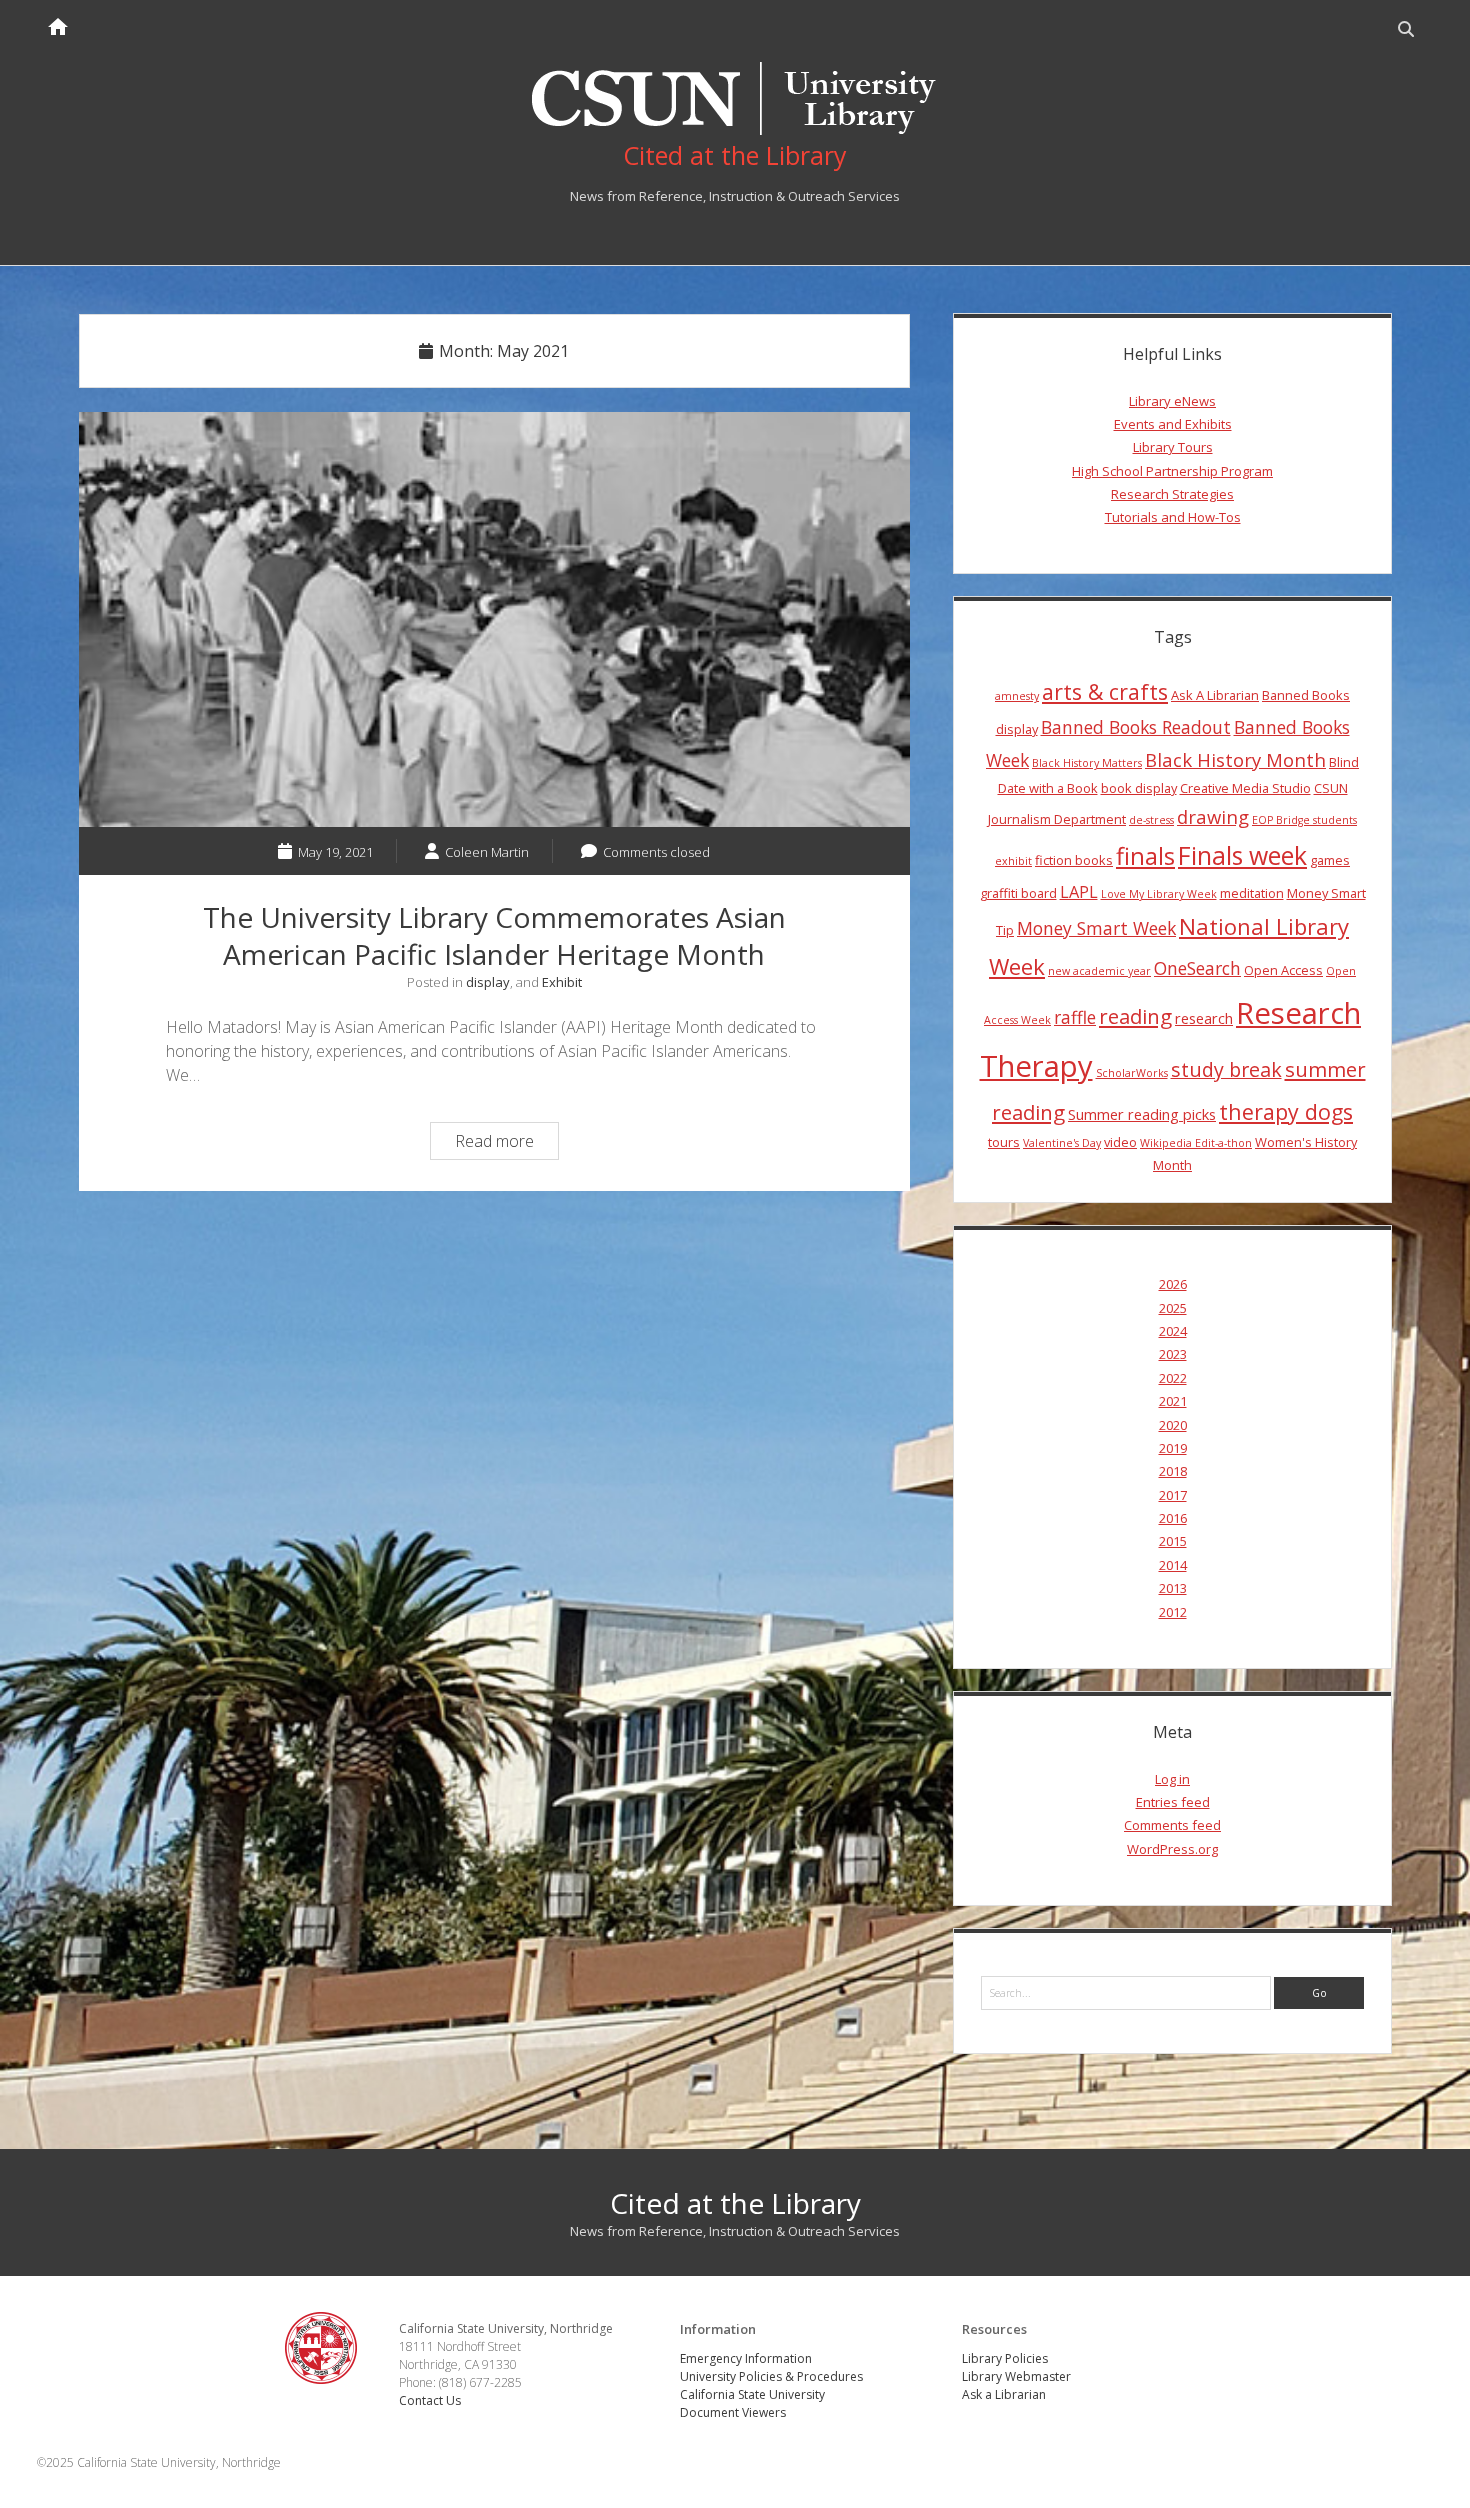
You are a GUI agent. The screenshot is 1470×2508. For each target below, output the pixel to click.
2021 (1173, 1401)
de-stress (1151, 820)
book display (1139, 788)
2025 (1173, 1308)
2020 (1173, 1425)
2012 (1173, 1612)
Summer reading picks (1142, 1114)
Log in (1172, 1779)
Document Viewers (733, 2412)
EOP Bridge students (1304, 820)
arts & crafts (1105, 691)
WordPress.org (1172, 1849)
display (488, 982)
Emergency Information (746, 2358)
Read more (506, 1144)
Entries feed (1173, 1802)
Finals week (1242, 855)
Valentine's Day (1062, 1143)
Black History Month (1235, 759)
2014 (1173, 1565)
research (1204, 1018)
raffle (1075, 1017)
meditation (1252, 893)
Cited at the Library (735, 2203)
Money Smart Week (1096, 928)
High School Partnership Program (1172, 471)
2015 (1173, 1541)
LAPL (1079, 892)
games (1330, 860)
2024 (1173, 1331)
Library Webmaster (1016, 2376)
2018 (1173, 1471)
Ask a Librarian (1004, 2394)
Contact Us (430, 2400)
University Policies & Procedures (771, 2376)
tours (1004, 1142)
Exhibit (562, 982)
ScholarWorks (1132, 1073)
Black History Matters (1087, 763)
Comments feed (1172, 1825)
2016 (1173, 1518)
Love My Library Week (1159, 894)
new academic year (1099, 971)
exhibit (1013, 861)
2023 (1173, 1354)
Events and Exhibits (1173, 424)
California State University (752, 2394)
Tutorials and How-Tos (1173, 517)
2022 (1173, 1378)
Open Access (1283, 970)
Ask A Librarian (1215, 695)
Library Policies (1005, 2358)
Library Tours (1173, 447)
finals (1145, 856)
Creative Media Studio (1245, 788)
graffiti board (1018, 893)
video (1120, 1142)
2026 (1173, 1284)
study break (1226, 1069)
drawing (1213, 816)
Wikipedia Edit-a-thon (1196, 1143)
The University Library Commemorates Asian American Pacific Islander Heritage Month (494, 620)
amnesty (1017, 696)
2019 (1173, 1448)
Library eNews (1172, 401)
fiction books (1074, 860)
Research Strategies (1172, 494)
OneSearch (1197, 968)
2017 (1173, 1495)
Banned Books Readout (1136, 727)
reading (1135, 1016)
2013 (1173, 1588)
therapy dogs (1286, 1111)
